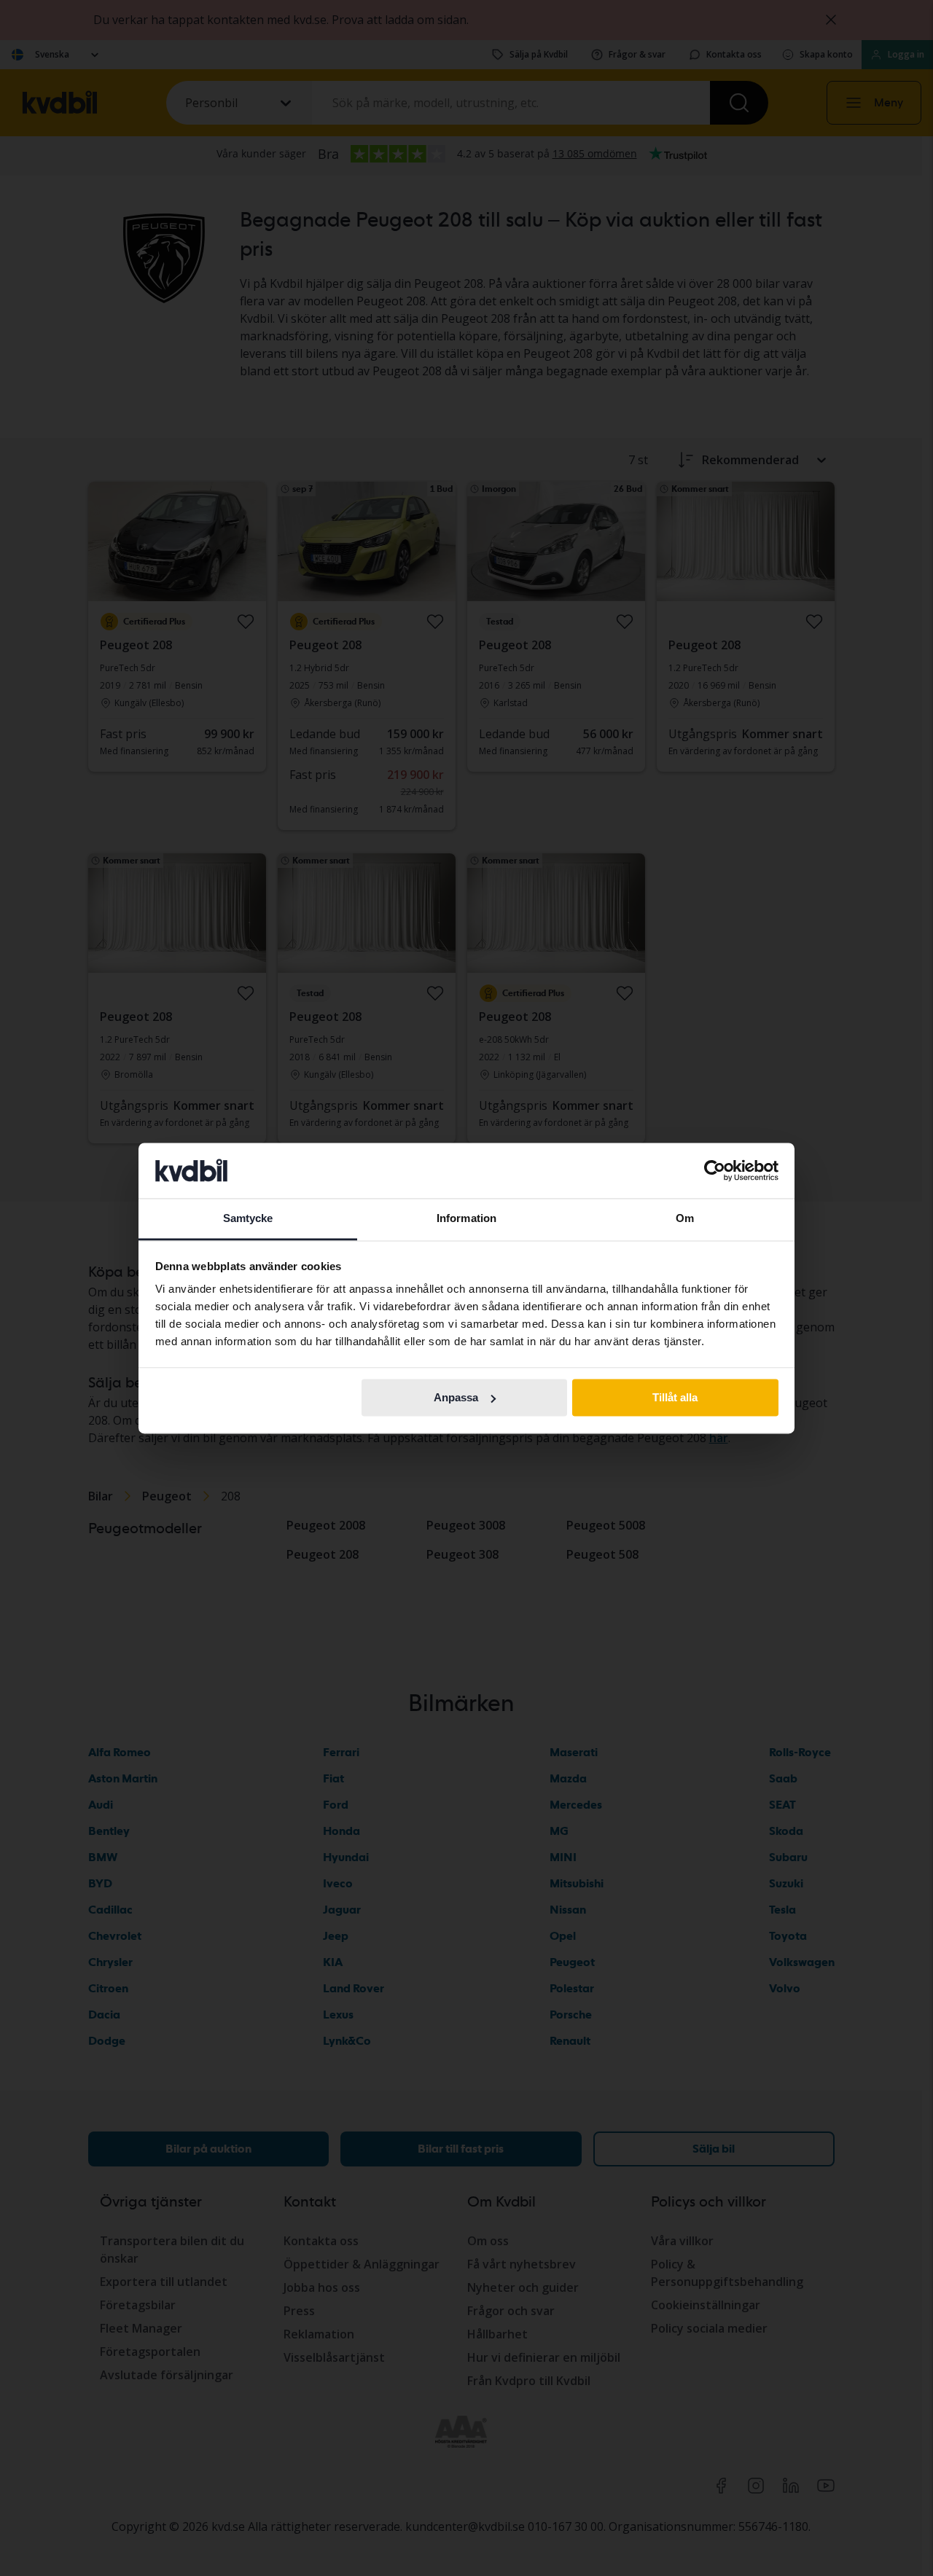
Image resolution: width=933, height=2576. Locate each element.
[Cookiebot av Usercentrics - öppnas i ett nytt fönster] (715, 1170)
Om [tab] (685, 1219)
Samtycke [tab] (248, 1219)
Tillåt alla (675, 1397)
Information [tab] (466, 1219)
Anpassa (456, 1397)
